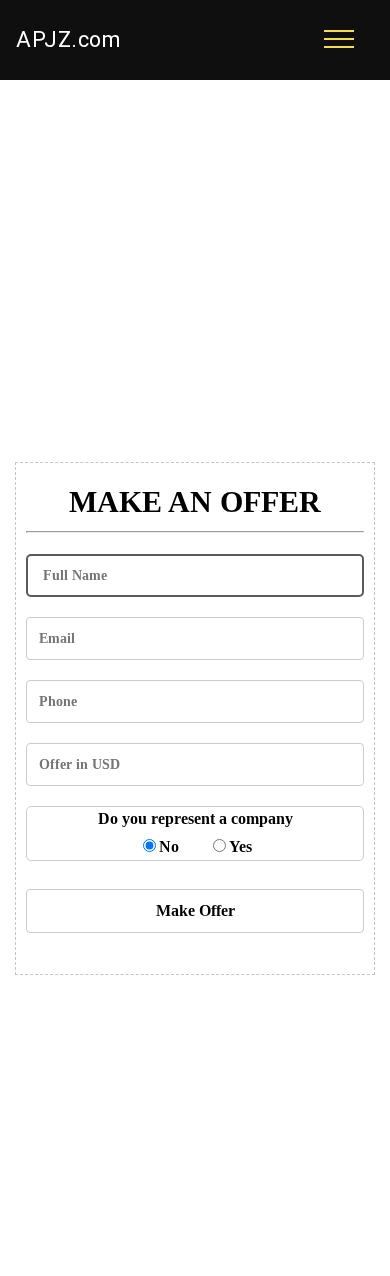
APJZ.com (68, 39)
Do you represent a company (195, 818)
